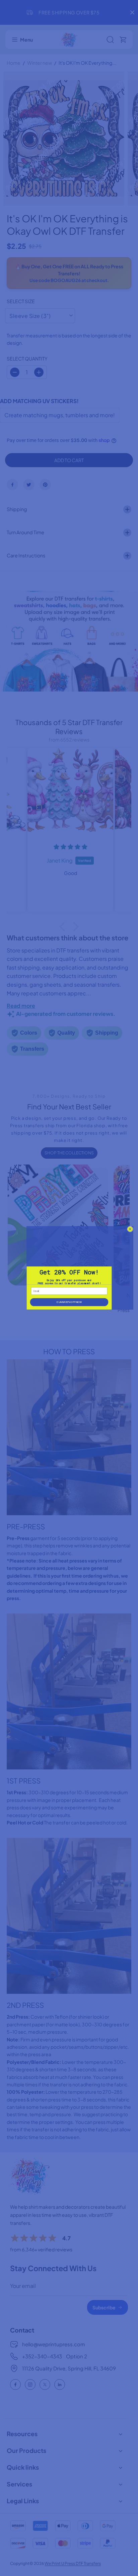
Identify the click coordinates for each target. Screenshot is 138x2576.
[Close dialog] (130, 1229)
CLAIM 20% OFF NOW (69, 1302)
